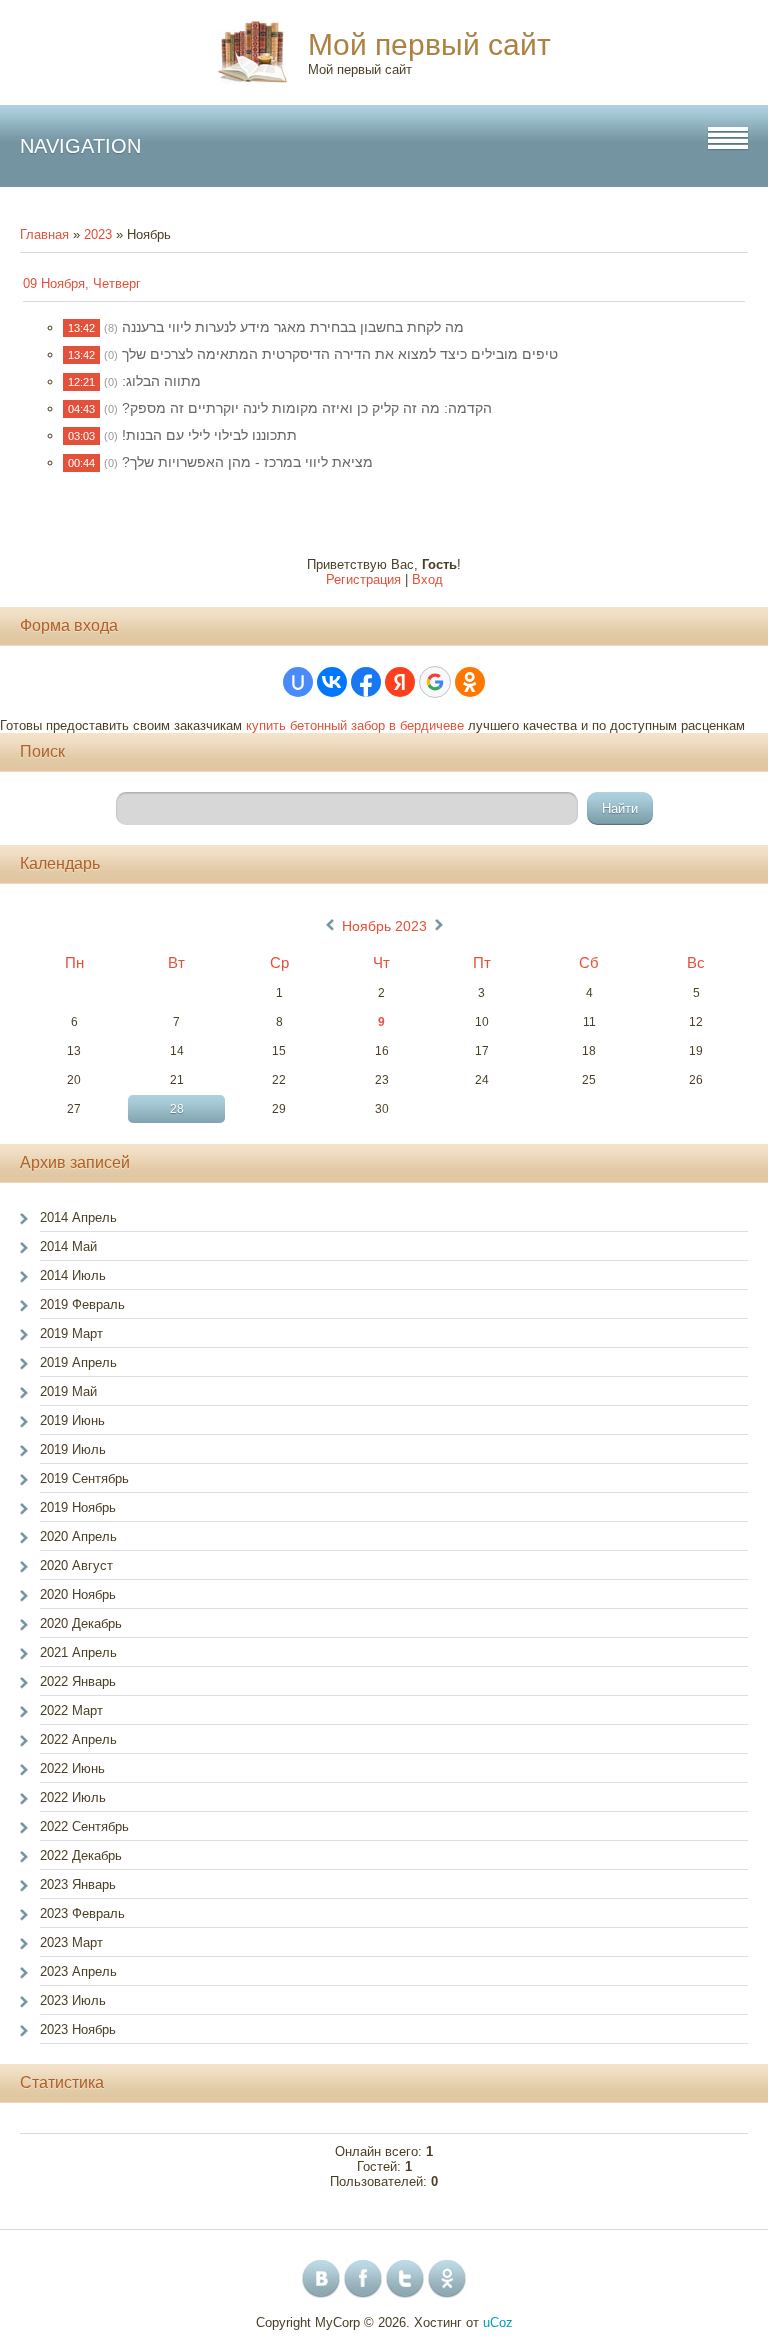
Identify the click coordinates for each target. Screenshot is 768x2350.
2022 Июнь (72, 1768)
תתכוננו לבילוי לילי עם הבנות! (209, 435)
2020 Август (76, 1565)
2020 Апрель (78, 1536)
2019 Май (68, 1391)
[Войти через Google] (435, 682)
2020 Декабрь (81, 1623)
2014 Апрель (78, 1217)
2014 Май (68, 1246)
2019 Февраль (82, 1304)
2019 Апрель (78, 1362)
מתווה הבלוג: (161, 381)
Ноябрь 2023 (384, 926)
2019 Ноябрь (78, 1507)
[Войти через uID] (298, 682)
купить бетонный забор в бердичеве (355, 725)
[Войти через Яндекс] (400, 682)
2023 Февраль (82, 1913)
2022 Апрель (78, 1739)
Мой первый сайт (429, 44)
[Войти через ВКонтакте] (332, 682)
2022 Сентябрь (84, 1826)
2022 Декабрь (81, 1855)
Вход (427, 579)
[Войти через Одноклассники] (470, 682)
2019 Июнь (72, 1420)
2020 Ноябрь (78, 1594)
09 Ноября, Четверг (82, 283)
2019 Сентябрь (84, 1478)
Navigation (80, 146)
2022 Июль (73, 1797)
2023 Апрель (78, 1971)
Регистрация (363, 579)
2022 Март (71, 1710)
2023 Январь (78, 1884)
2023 (98, 234)
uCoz (498, 2322)
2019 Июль (73, 1449)
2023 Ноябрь (78, 2029)
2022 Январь (78, 1681)
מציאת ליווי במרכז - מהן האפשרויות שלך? (247, 462)
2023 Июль (73, 2000)
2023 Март (71, 1942)
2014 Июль (73, 1275)
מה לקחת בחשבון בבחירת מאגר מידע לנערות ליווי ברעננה (293, 327)
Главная (44, 234)
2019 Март (71, 1333)
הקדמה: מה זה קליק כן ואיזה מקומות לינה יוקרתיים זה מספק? (307, 408)
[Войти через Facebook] (366, 682)
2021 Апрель (78, 1652)
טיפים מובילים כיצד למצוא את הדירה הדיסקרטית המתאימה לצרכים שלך (340, 354)
